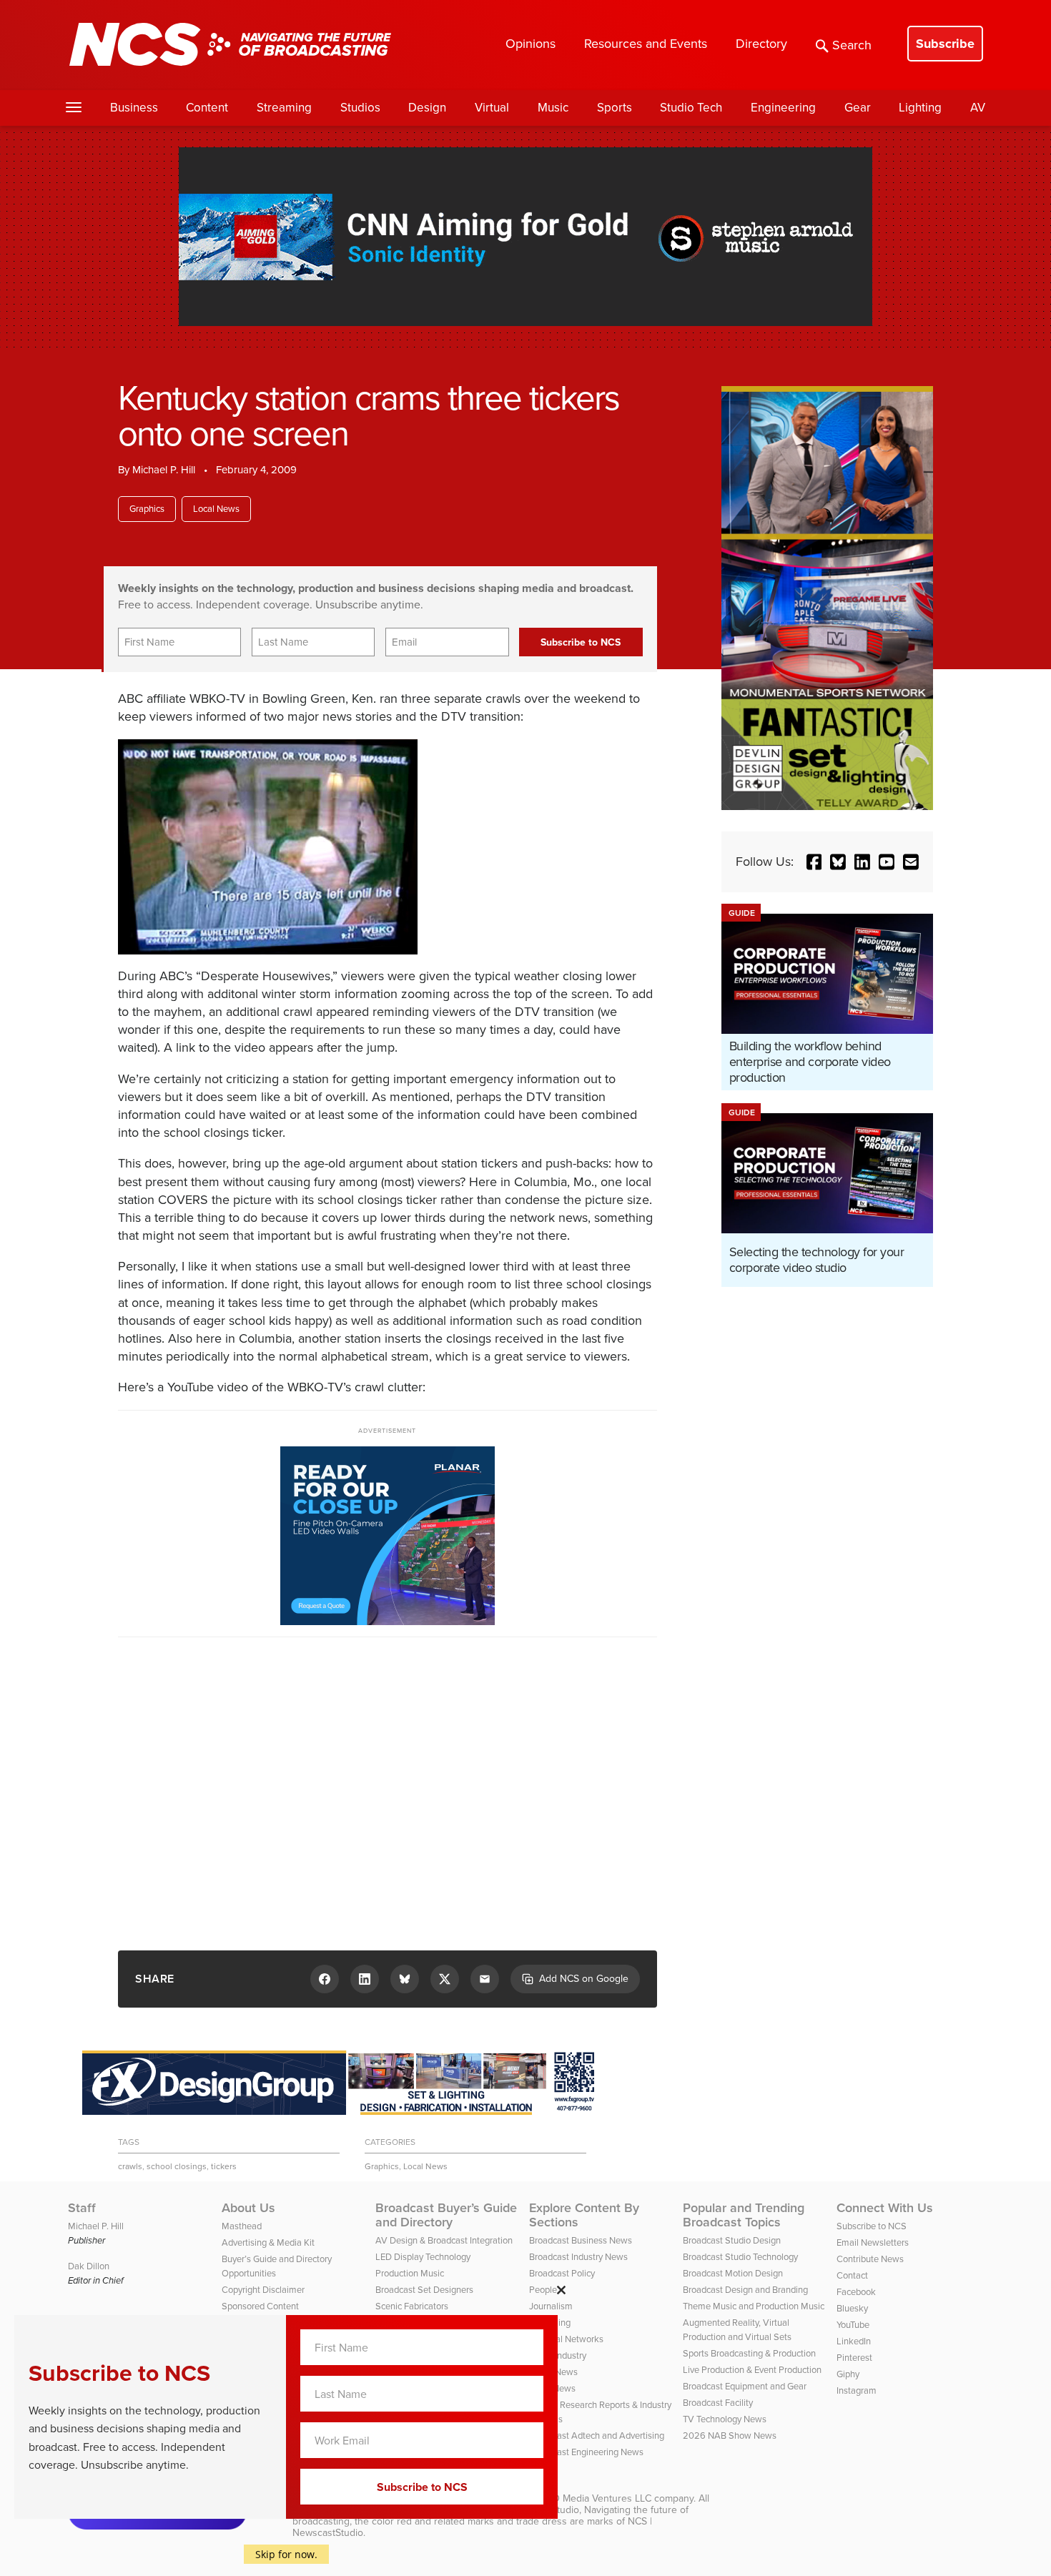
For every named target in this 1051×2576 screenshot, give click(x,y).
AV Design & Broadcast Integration (444, 2240)
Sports (615, 108)
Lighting (920, 108)
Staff (82, 2208)
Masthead (242, 2226)
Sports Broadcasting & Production (749, 2353)
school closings (177, 2166)
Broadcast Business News (581, 2240)
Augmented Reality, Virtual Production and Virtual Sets (737, 2330)
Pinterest (854, 2358)
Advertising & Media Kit (268, 2242)
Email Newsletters (873, 2242)
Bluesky (852, 2308)
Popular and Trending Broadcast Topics (744, 2215)
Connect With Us (885, 2208)
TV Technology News (725, 2419)
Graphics (147, 509)
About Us (248, 2208)
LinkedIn (854, 2341)
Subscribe (945, 44)
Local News (216, 509)
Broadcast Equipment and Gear (745, 2386)
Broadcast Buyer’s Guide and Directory (446, 2215)
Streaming (284, 108)
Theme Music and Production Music (754, 2306)
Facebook (856, 2292)
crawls (130, 2166)
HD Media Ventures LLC (598, 2498)
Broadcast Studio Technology (740, 2257)
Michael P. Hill (164, 470)
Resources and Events (646, 44)
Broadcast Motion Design (733, 2273)
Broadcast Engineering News (586, 2452)
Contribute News (870, 2259)
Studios (360, 108)
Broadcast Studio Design (732, 2240)
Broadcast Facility (718, 2403)
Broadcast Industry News (578, 2257)
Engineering (783, 108)
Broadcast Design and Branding (745, 2290)
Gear (858, 108)
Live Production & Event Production (752, 2370)
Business (134, 108)
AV (978, 108)
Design (427, 108)
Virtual (492, 108)
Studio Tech (691, 108)
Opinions (531, 44)
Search (852, 45)
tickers (224, 2166)
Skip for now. (286, 2554)
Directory (761, 44)
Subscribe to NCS (872, 2226)
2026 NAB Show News (730, 2436)
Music (553, 108)
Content (207, 108)
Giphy (848, 2374)
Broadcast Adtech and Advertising (597, 2436)
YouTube (853, 2325)
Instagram (857, 2390)
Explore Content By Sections (584, 2215)
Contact (852, 2275)
